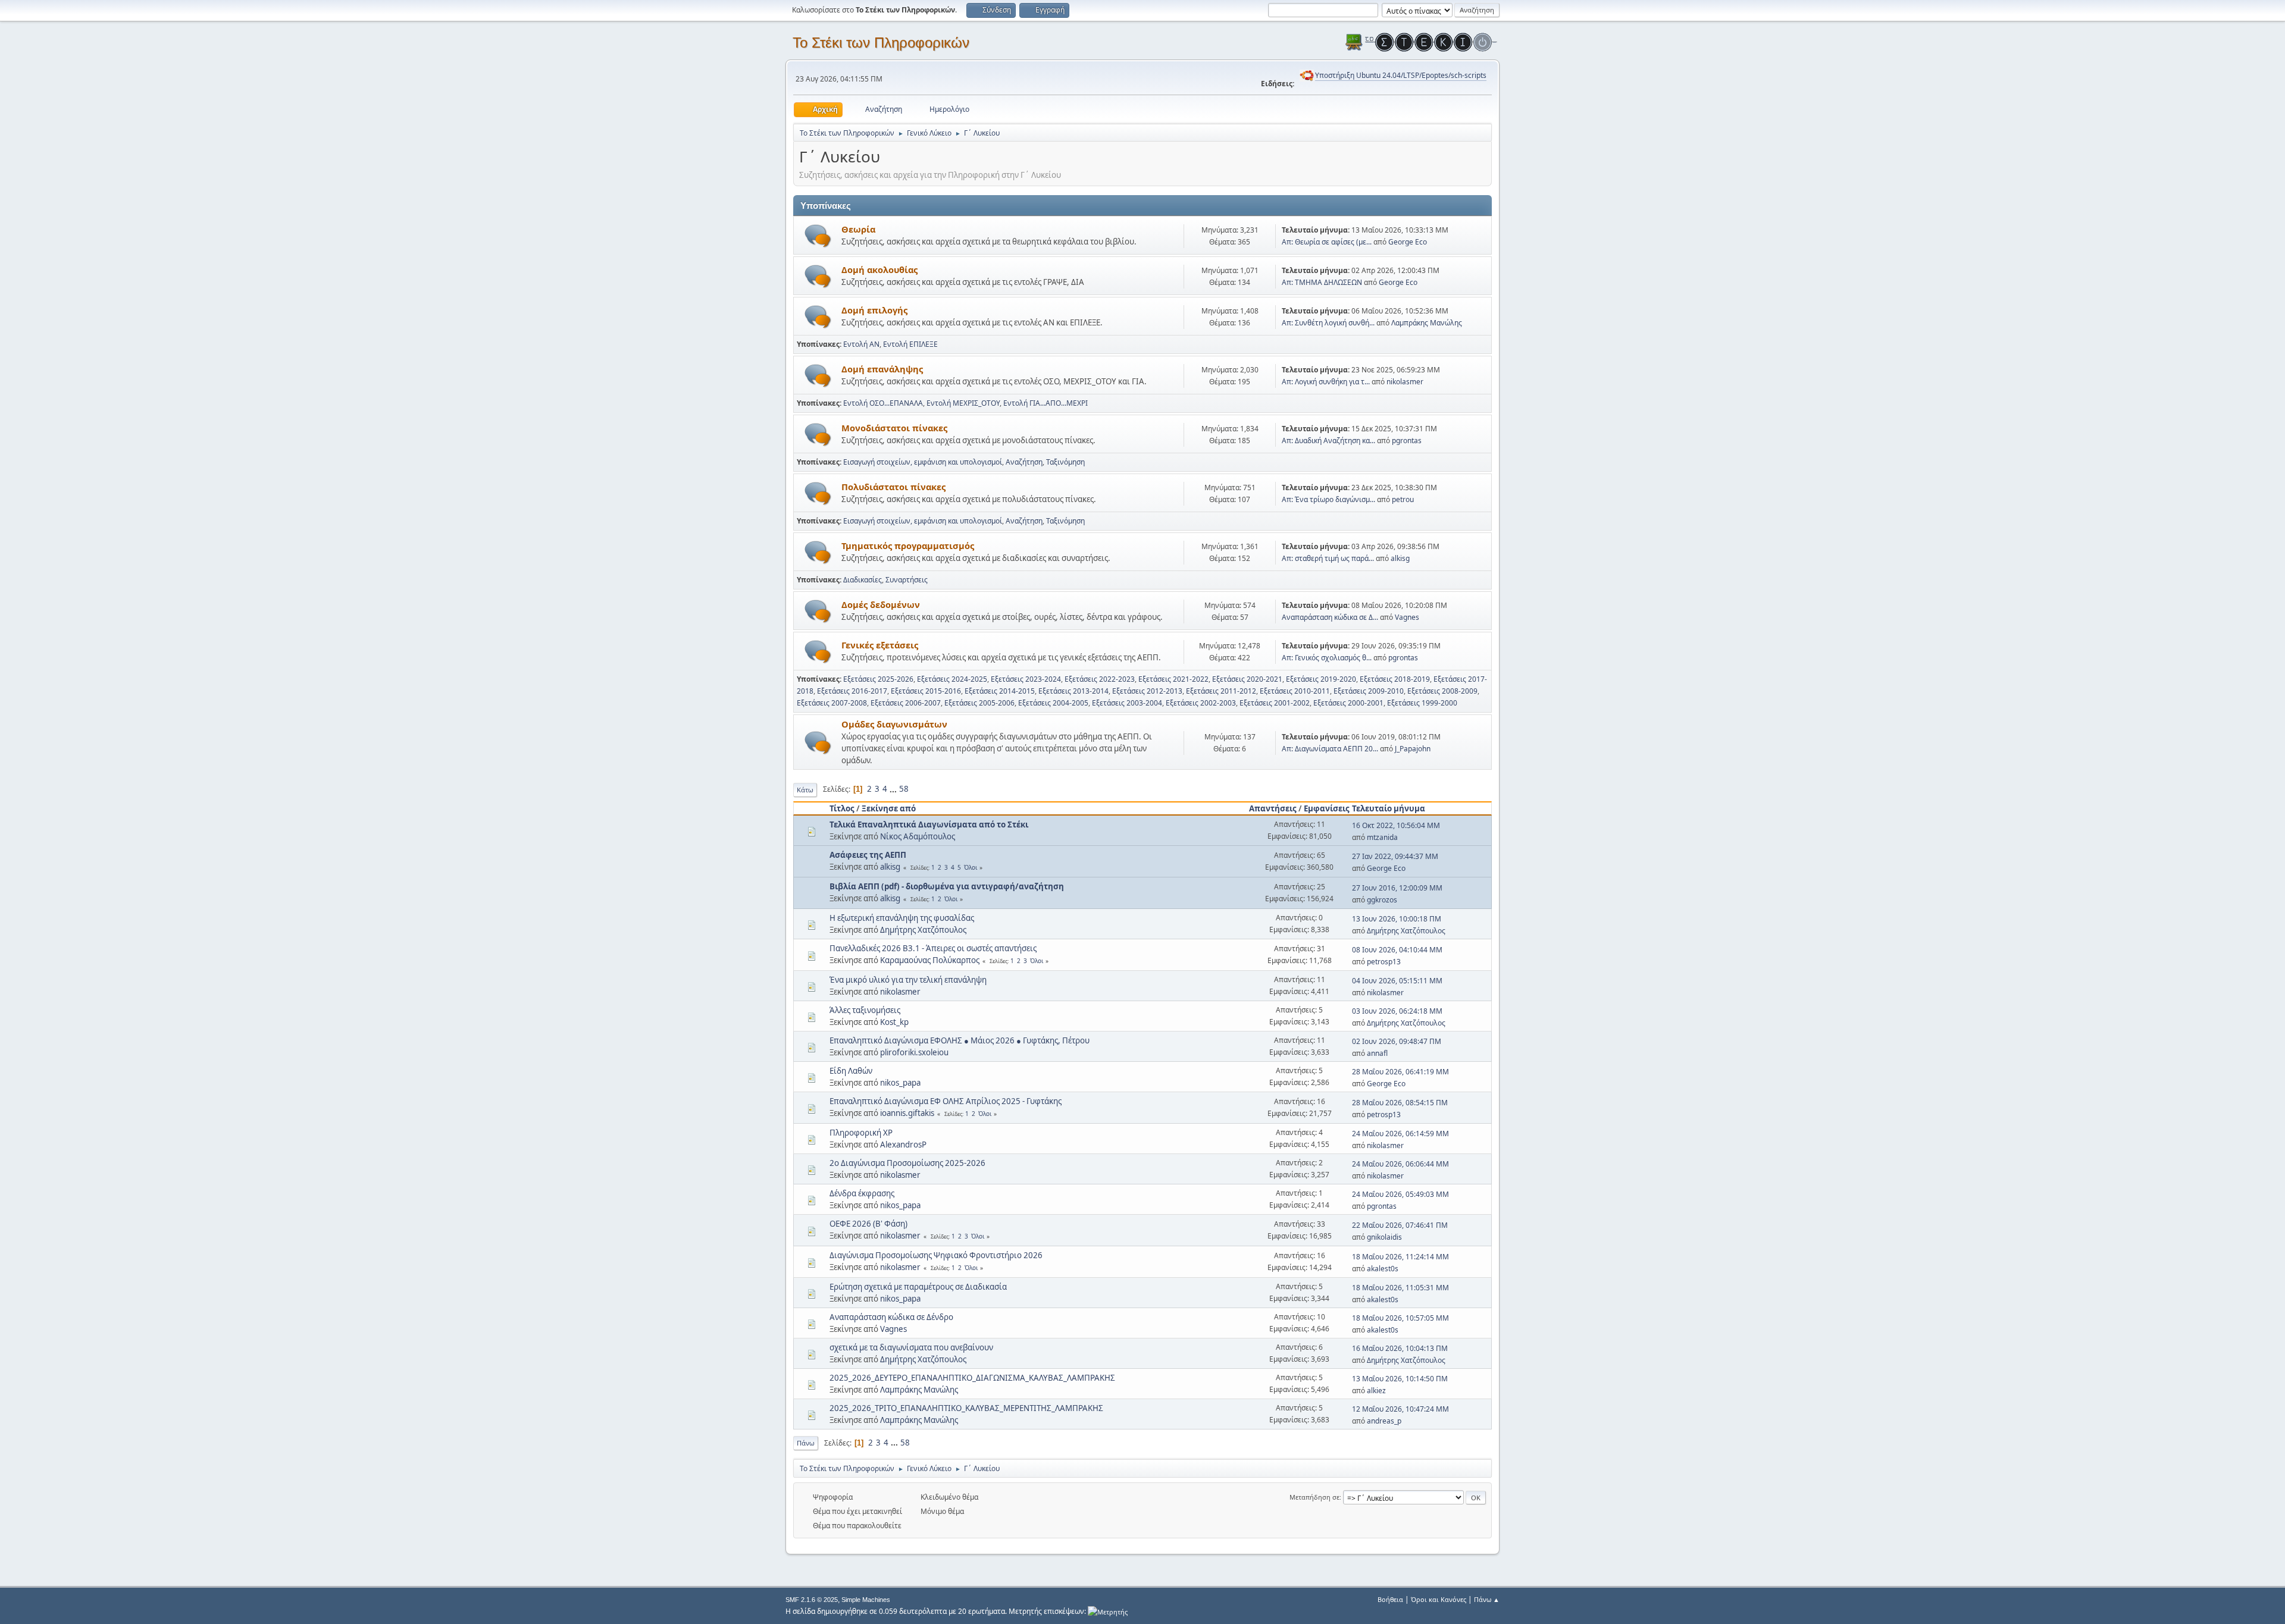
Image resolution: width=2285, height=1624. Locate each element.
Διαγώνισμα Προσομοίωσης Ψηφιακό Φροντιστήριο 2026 (936, 1255)
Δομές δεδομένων (881, 604)
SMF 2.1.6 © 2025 (812, 1600)
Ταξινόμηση (1065, 462)
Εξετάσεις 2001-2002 (1275, 703)
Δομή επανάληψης (882, 369)
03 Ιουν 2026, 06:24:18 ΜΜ (1397, 1011)
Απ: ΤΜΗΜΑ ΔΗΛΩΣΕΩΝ (1322, 282)
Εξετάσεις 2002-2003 (1201, 703)
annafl (1377, 1053)
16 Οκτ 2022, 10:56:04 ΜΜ (1396, 825)
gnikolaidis (1384, 1237)
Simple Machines (866, 1600)
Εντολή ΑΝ (861, 344)
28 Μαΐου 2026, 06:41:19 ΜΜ (1400, 1072)
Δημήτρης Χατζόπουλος (923, 930)
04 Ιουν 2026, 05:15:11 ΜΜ (1397, 981)
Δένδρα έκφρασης (862, 1193)
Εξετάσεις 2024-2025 (952, 679)
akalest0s (1383, 1269)
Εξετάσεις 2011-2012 (1221, 691)
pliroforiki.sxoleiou (914, 1052)
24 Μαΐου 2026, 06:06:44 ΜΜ (1400, 1164)
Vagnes (1407, 617)
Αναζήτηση (1024, 462)
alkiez (1376, 1391)
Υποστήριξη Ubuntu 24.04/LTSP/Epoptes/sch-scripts (1401, 75)
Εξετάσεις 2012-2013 (1147, 691)
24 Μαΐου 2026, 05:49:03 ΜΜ (1400, 1194)
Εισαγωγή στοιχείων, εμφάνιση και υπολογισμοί (923, 462)
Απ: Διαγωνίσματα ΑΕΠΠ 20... (1330, 749)
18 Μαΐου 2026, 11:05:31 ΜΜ (1400, 1288)
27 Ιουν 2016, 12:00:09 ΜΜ (1397, 888)
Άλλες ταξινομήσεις (865, 1010)
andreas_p (1384, 1421)
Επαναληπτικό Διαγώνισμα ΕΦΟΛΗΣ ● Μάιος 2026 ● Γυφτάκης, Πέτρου (960, 1040)
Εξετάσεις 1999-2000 (1422, 703)
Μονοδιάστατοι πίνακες (894, 428)
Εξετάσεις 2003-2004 (1127, 703)
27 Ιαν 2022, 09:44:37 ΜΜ (1395, 856)
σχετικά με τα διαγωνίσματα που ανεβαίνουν (911, 1347)
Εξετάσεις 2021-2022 (1173, 679)
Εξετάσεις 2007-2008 (832, 703)
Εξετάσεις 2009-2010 (1369, 691)
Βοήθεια (1390, 1599)
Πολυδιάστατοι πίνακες (893, 487)
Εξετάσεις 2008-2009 (1442, 691)
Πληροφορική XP (861, 1133)
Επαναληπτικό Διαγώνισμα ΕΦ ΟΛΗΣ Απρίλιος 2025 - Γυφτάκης (946, 1101)
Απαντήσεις (1273, 808)
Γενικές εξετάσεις (880, 645)
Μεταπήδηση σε (1314, 1497)
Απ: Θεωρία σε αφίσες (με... (1327, 242)
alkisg (1400, 558)
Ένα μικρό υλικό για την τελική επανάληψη (908, 980)
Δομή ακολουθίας (879, 269)
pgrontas (1407, 441)
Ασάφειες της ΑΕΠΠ (868, 855)
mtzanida (1382, 837)
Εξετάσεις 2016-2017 (852, 691)
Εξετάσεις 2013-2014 (1073, 691)
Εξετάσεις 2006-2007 (906, 703)
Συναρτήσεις (907, 580)
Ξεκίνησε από (889, 808)
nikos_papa (900, 1083)
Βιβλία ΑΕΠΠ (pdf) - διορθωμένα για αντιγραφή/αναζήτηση (947, 886)
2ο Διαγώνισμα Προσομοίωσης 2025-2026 (907, 1163)
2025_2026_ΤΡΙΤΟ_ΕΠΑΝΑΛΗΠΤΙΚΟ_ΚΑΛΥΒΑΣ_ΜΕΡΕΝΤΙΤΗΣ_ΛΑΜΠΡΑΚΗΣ (966, 1408)
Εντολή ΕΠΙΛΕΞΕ (910, 344)
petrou (1403, 499)
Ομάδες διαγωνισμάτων (894, 724)
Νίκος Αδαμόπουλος (918, 836)
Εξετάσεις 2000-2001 (1348, 703)
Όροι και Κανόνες (1439, 1599)
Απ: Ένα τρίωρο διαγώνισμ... (1328, 499)
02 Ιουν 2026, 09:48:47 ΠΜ (1397, 1041)
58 (904, 789)
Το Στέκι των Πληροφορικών (881, 43)
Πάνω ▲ (1487, 1599)
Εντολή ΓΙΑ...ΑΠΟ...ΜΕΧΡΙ (1046, 403)
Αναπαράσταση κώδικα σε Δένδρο (891, 1317)
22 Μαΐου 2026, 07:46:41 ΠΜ (1400, 1225)
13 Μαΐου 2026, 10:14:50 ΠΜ (1400, 1379)
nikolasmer (1405, 382)
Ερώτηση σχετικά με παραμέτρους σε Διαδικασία (918, 1287)
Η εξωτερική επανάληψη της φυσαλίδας (902, 918)
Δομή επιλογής (874, 310)
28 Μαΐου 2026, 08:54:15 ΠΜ (1400, 1103)
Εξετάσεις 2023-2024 (1026, 679)
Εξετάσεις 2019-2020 (1321, 679)
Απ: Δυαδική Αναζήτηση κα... (1328, 441)
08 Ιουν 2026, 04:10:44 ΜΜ (1397, 950)
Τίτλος (842, 808)
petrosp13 (1384, 962)
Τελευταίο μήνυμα (1389, 808)
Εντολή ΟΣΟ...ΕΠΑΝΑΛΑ (883, 403)
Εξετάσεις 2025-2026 (878, 679)
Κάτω (805, 790)
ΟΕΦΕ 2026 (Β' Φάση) (868, 1224)
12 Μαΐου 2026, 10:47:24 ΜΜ (1400, 1409)
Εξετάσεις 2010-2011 (1295, 691)
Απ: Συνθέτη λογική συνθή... (1328, 323)
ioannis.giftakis (907, 1113)
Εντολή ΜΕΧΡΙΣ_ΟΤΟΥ (963, 403)
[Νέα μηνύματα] (818, 236)
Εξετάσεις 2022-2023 (1100, 679)
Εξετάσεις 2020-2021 (1247, 679)
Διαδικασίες (863, 580)
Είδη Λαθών (851, 1071)
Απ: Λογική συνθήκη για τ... (1326, 382)
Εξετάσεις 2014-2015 (1000, 691)
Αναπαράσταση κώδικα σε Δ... (1330, 617)
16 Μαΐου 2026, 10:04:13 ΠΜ (1400, 1348)
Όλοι (971, 867)
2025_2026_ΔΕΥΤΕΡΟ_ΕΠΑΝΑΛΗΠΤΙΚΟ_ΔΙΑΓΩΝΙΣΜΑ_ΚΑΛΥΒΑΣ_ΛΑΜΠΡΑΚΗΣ (972, 1378)
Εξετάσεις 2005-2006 (979, 703)
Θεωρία (858, 229)
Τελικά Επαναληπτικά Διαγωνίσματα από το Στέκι (929, 824)
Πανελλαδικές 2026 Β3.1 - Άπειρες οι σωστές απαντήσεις (933, 948)
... (894, 789)
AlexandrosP (903, 1145)
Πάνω (806, 1443)
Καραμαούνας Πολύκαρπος (930, 960)
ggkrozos (1382, 900)
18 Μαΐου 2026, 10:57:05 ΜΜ (1400, 1318)
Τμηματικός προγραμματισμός (908, 545)
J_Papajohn (1413, 749)
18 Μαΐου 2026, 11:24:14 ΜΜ (1400, 1257)
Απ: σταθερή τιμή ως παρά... (1328, 558)
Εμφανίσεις (1327, 808)
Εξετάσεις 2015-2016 (926, 691)
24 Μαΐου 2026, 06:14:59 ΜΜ (1400, 1134)
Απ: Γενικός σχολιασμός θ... (1327, 658)
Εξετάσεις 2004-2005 (1053, 703)
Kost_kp (894, 1022)
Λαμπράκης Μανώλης (1427, 323)
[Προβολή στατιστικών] (1108, 1611)
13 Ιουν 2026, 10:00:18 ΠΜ (1397, 919)
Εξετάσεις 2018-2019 (1395, 679)
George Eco (1408, 242)
